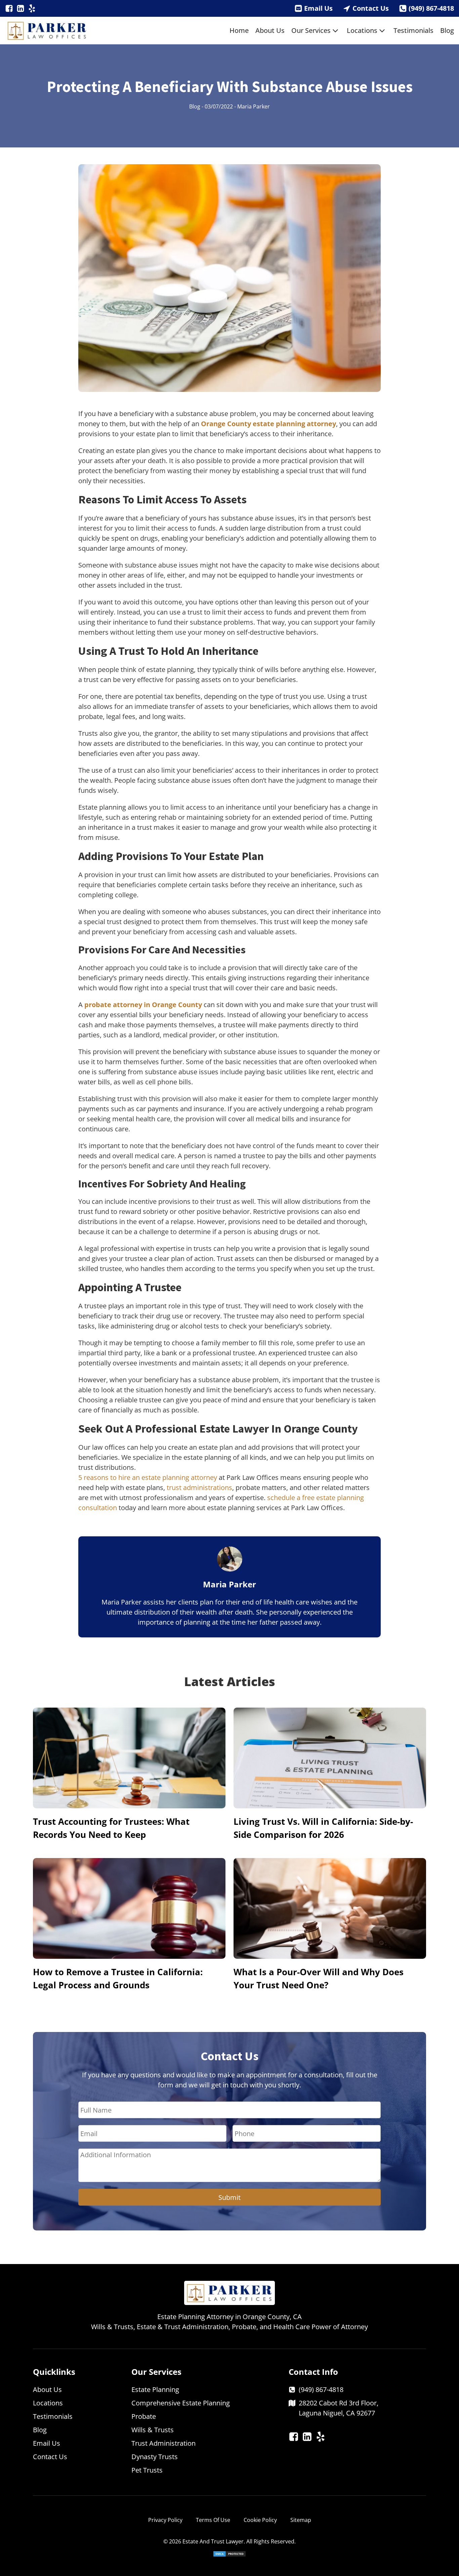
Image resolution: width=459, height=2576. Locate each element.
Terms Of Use (213, 2520)
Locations (362, 30)
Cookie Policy (260, 2520)
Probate (144, 2416)
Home (239, 30)
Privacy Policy (165, 2520)
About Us (270, 30)
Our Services (311, 30)
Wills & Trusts (153, 2430)
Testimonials (413, 30)
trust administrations (199, 1487)
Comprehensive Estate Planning (181, 2403)
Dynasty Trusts (155, 2457)
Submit (229, 2197)
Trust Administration (163, 2443)
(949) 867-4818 (431, 8)
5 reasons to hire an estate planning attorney (148, 1477)
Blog (447, 30)
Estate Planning (155, 2389)
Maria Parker (254, 106)
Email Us (318, 8)
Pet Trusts (147, 2470)
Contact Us (371, 8)
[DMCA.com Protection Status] (229, 2555)
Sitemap (301, 2520)
